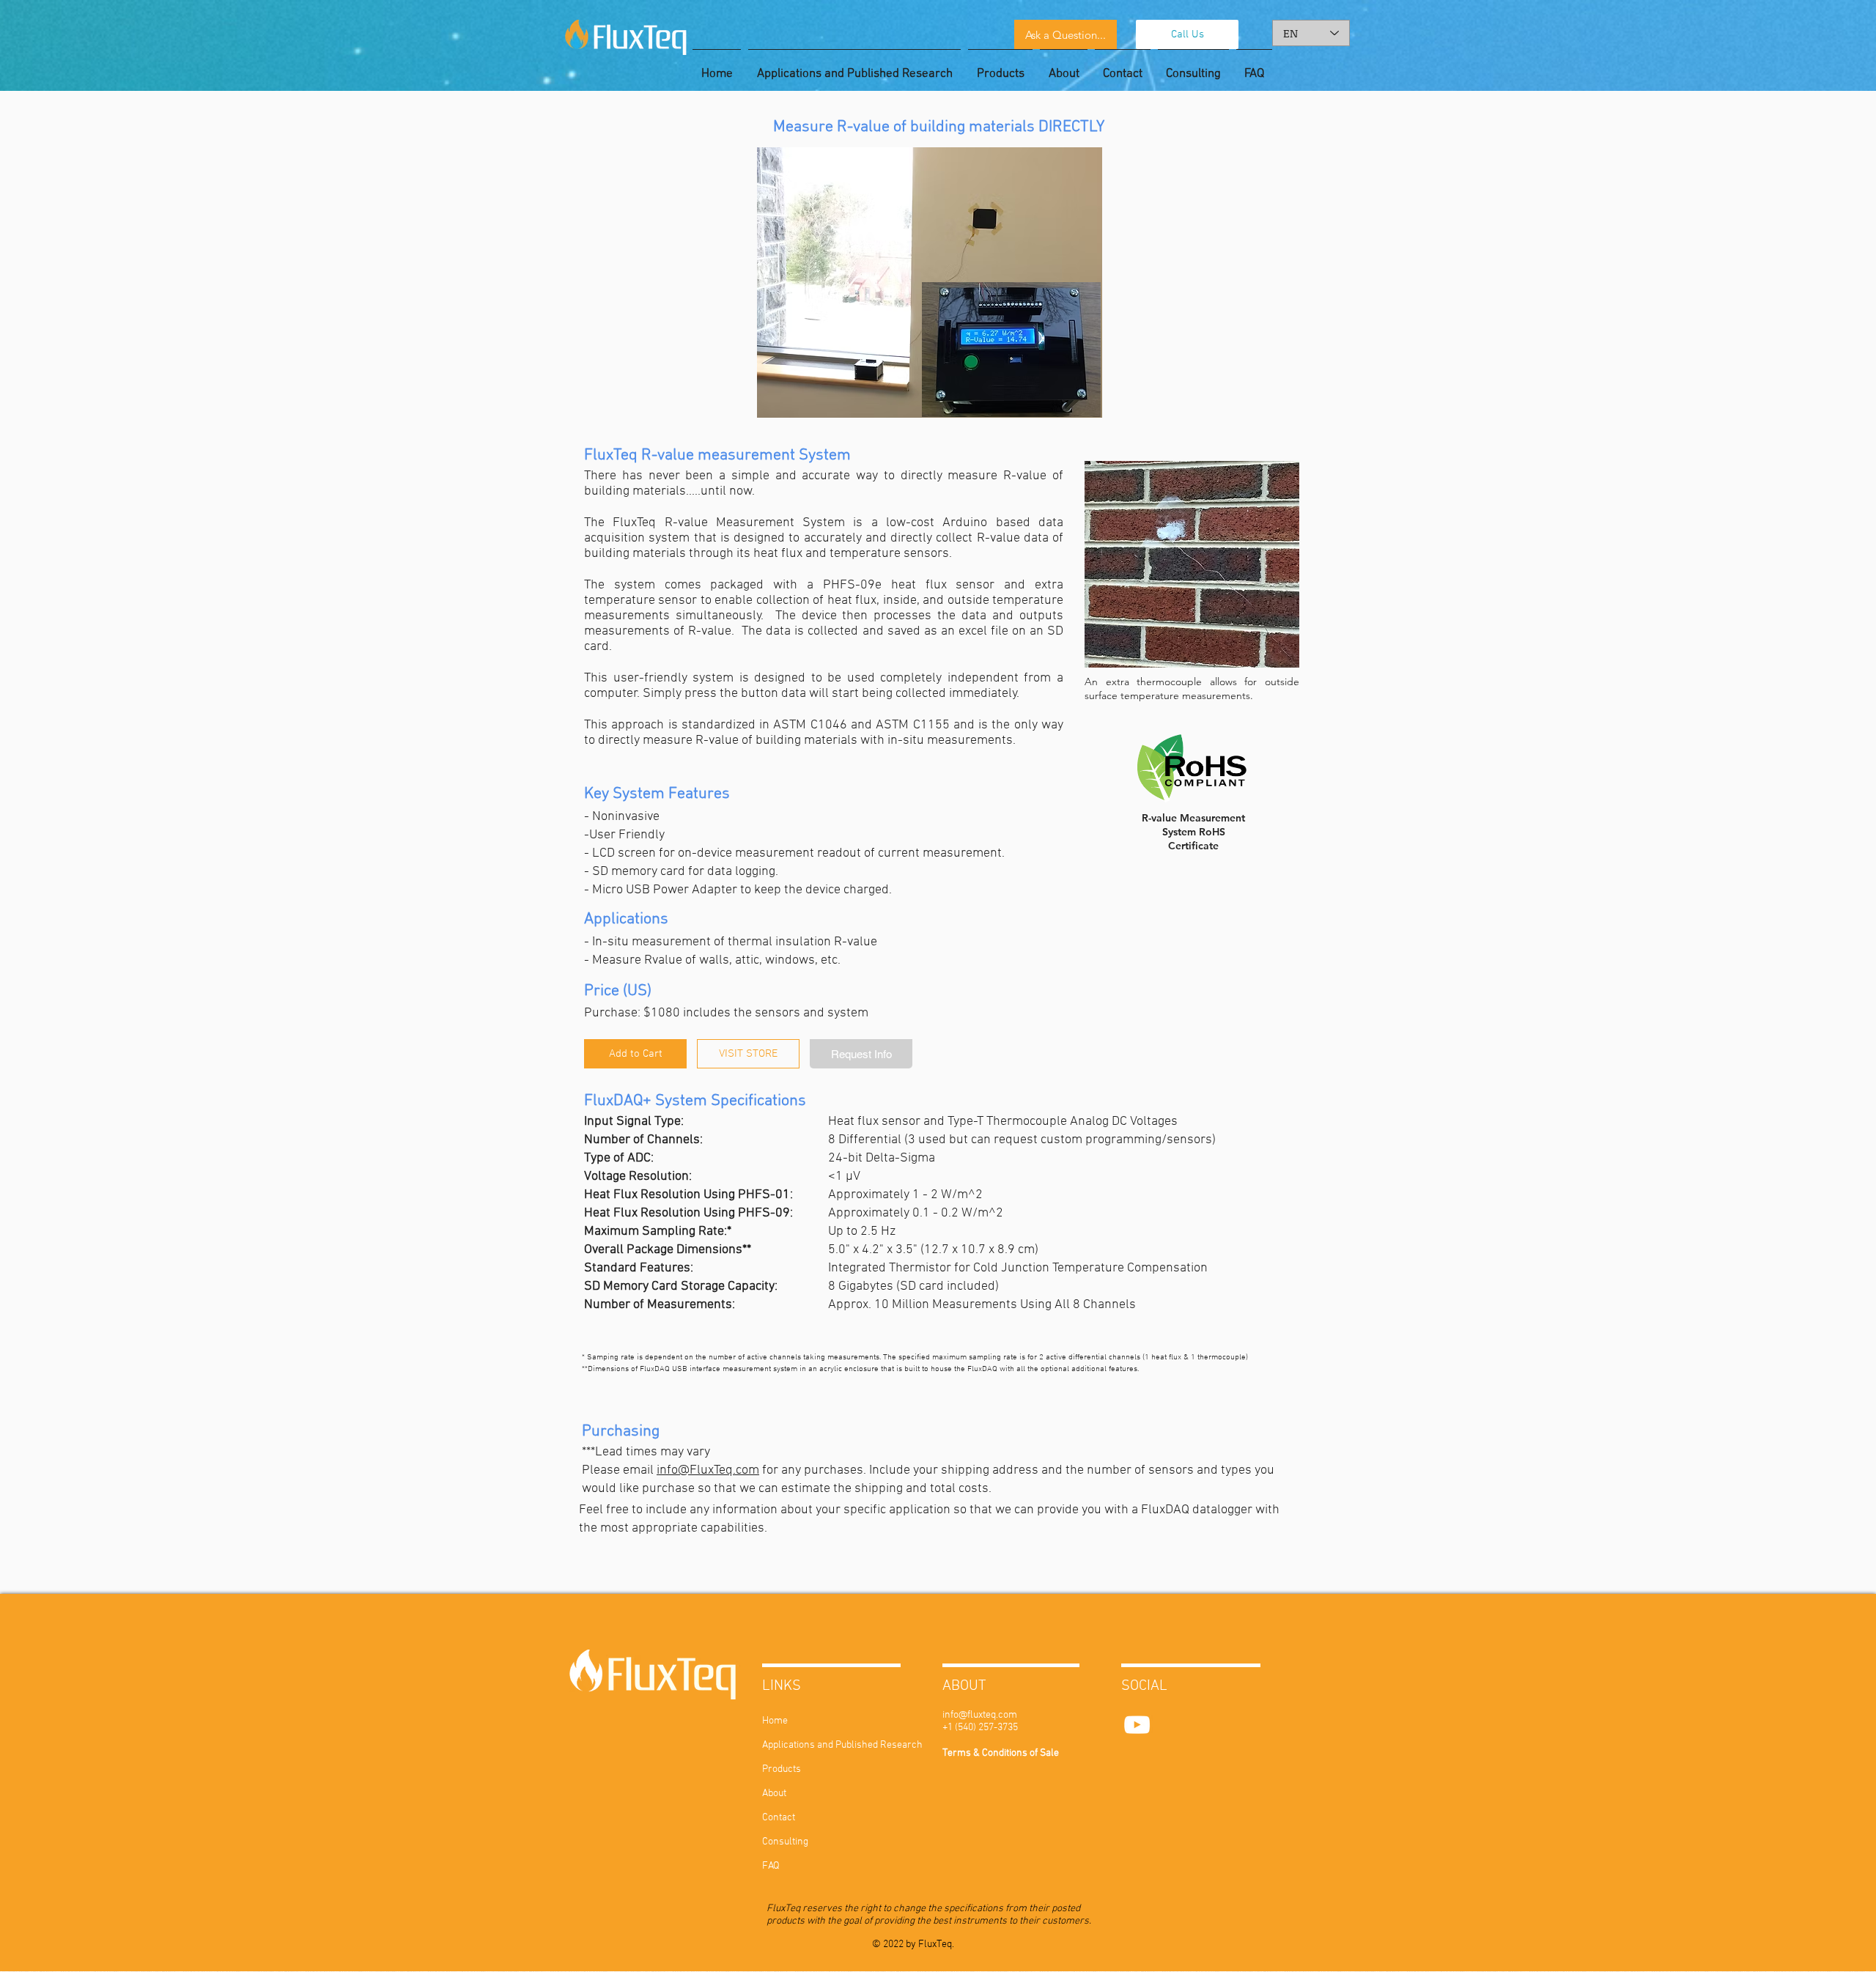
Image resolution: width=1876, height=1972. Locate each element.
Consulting (785, 1842)
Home (775, 1721)
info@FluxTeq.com (708, 1470)
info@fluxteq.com (980, 1715)
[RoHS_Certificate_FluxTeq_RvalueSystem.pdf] (1192, 770)
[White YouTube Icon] (1137, 1725)
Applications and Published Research (806, 1745)
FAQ (771, 1866)
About (774, 1794)
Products (782, 1769)
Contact (779, 1818)
